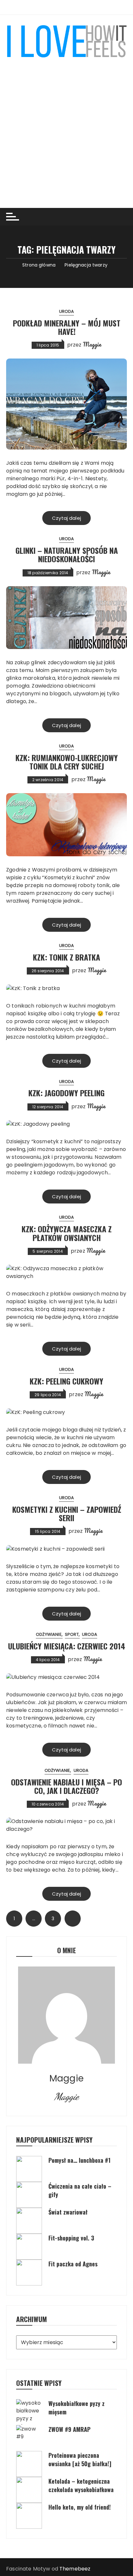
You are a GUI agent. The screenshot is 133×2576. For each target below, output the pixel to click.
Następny (73, 1919)
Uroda (67, 311)
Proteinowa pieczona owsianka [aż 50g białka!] (80, 2459)
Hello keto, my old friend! (80, 2507)
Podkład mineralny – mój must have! (67, 327)
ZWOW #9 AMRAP (69, 2429)
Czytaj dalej (66, 518)
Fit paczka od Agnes (73, 2264)
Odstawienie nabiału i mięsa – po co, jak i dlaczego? (66, 1786)
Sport (72, 1634)
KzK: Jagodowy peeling (66, 1093)
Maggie (92, 344)
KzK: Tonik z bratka (66, 957)
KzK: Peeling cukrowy (66, 1381)
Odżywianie (49, 1634)
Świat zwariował (68, 2212)
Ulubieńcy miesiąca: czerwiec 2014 (67, 1646)
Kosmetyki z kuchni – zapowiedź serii (67, 1513)
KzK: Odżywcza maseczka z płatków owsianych (67, 1233)
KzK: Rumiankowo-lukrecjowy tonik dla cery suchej (67, 762)
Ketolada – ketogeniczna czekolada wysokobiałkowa (81, 2485)
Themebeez (75, 2569)
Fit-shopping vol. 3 (71, 2238)
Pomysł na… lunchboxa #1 (79, 2160)
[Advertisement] (66, 128)
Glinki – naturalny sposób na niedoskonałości (67, 554)
